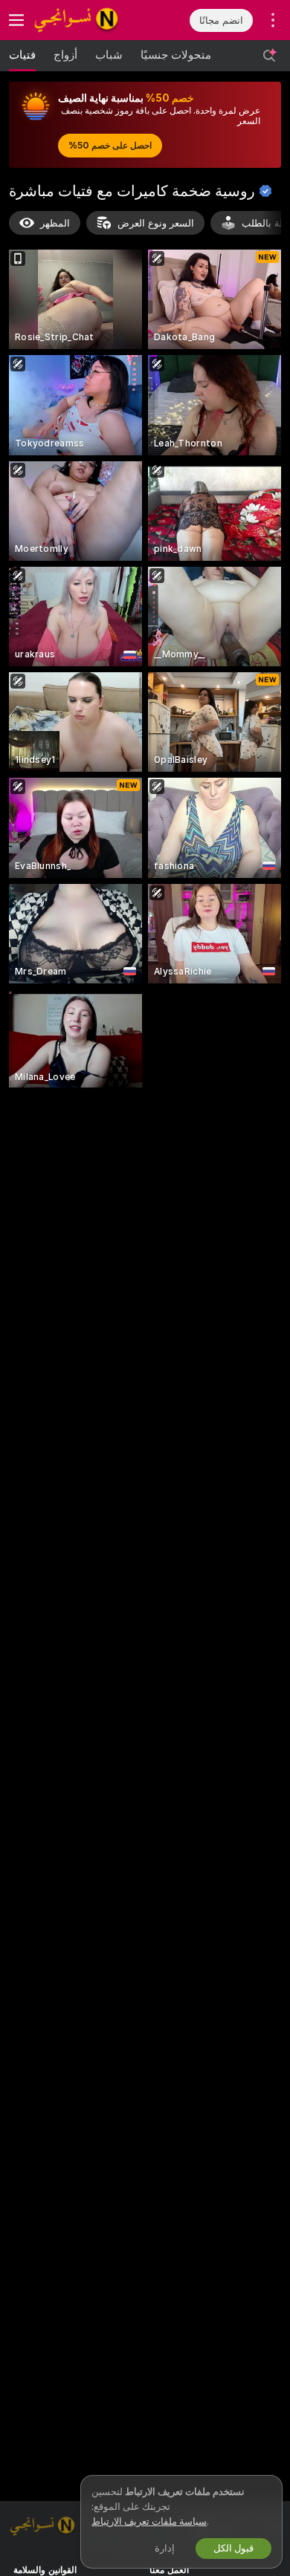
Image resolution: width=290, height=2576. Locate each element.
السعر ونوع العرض (156, 223)
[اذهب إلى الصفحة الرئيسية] (89, 20)
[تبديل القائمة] (16, 20)
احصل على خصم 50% (110, 146)
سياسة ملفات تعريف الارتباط (149, 2521)
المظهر (55, 223)
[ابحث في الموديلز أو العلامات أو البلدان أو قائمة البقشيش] (269, 56)
